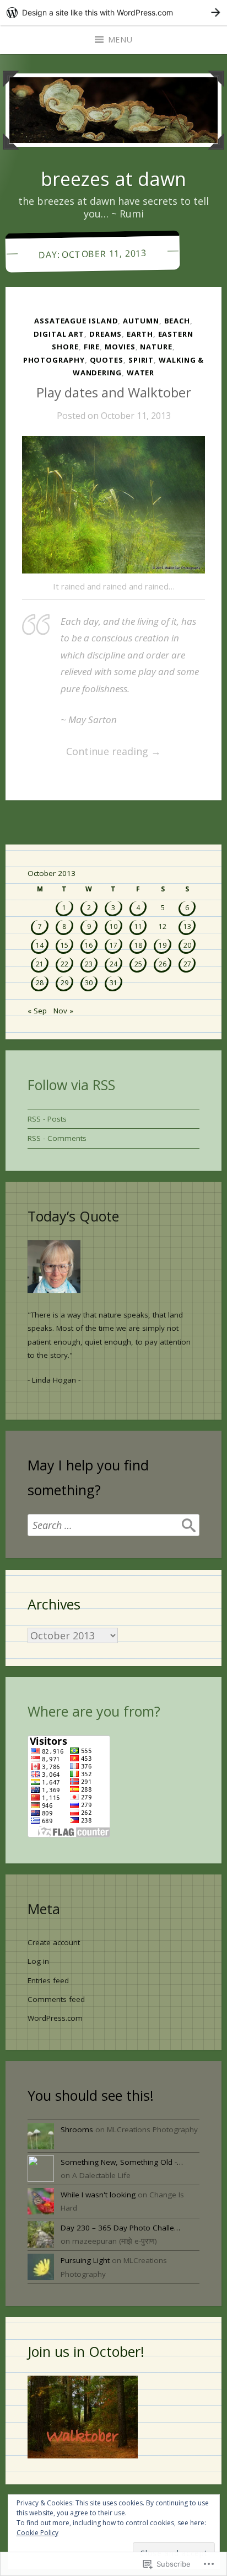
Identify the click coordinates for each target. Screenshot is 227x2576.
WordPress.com (55, 2018)
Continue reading (91, 752)
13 (187, 926)
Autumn (141, 321)
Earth (140, 334)
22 (64, 964)
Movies (120, 347)
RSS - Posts (47, 1119)
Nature (156, 347)
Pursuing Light (85, 2260)
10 (113, 926)
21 (40, 964)
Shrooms (77, 2129)
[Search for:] (113, 1525)
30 (89, 983)
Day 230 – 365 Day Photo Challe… (120, 2228)
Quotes (107, 360)
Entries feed (48, 1980)
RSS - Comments (57, 1138)
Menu (120, 39)
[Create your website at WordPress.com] (113, 12)
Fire (92, 347)
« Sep (37, 1011)
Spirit (141, 360)
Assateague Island (76, 321)
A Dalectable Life (101, 2175)
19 (163, 945)
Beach (177, 321)
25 (138, 964)
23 (89, 964)
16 (89, 945)
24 (113, 964)
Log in (38, 1961)
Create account (54, 1942)
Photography (54, 360)
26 (163, 964)
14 (40, 945)
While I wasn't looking (98, 2195)
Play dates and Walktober (114, 392)
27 (187, 964)
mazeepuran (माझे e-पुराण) (115, 2241)
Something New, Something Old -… (122, 2162)
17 (113, 945)
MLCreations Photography (152, 2129)
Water (141, 373)
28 (40, 983)
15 (64, 945)
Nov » (63, 1011)
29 (64, 983)
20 (187, 945)
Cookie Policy (37, 2533)
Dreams (106, 334)
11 (138, 926)
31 (113, 983)
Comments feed (56, 1999)
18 (138, 945)
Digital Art (59, 334)
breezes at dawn (113, 179)
